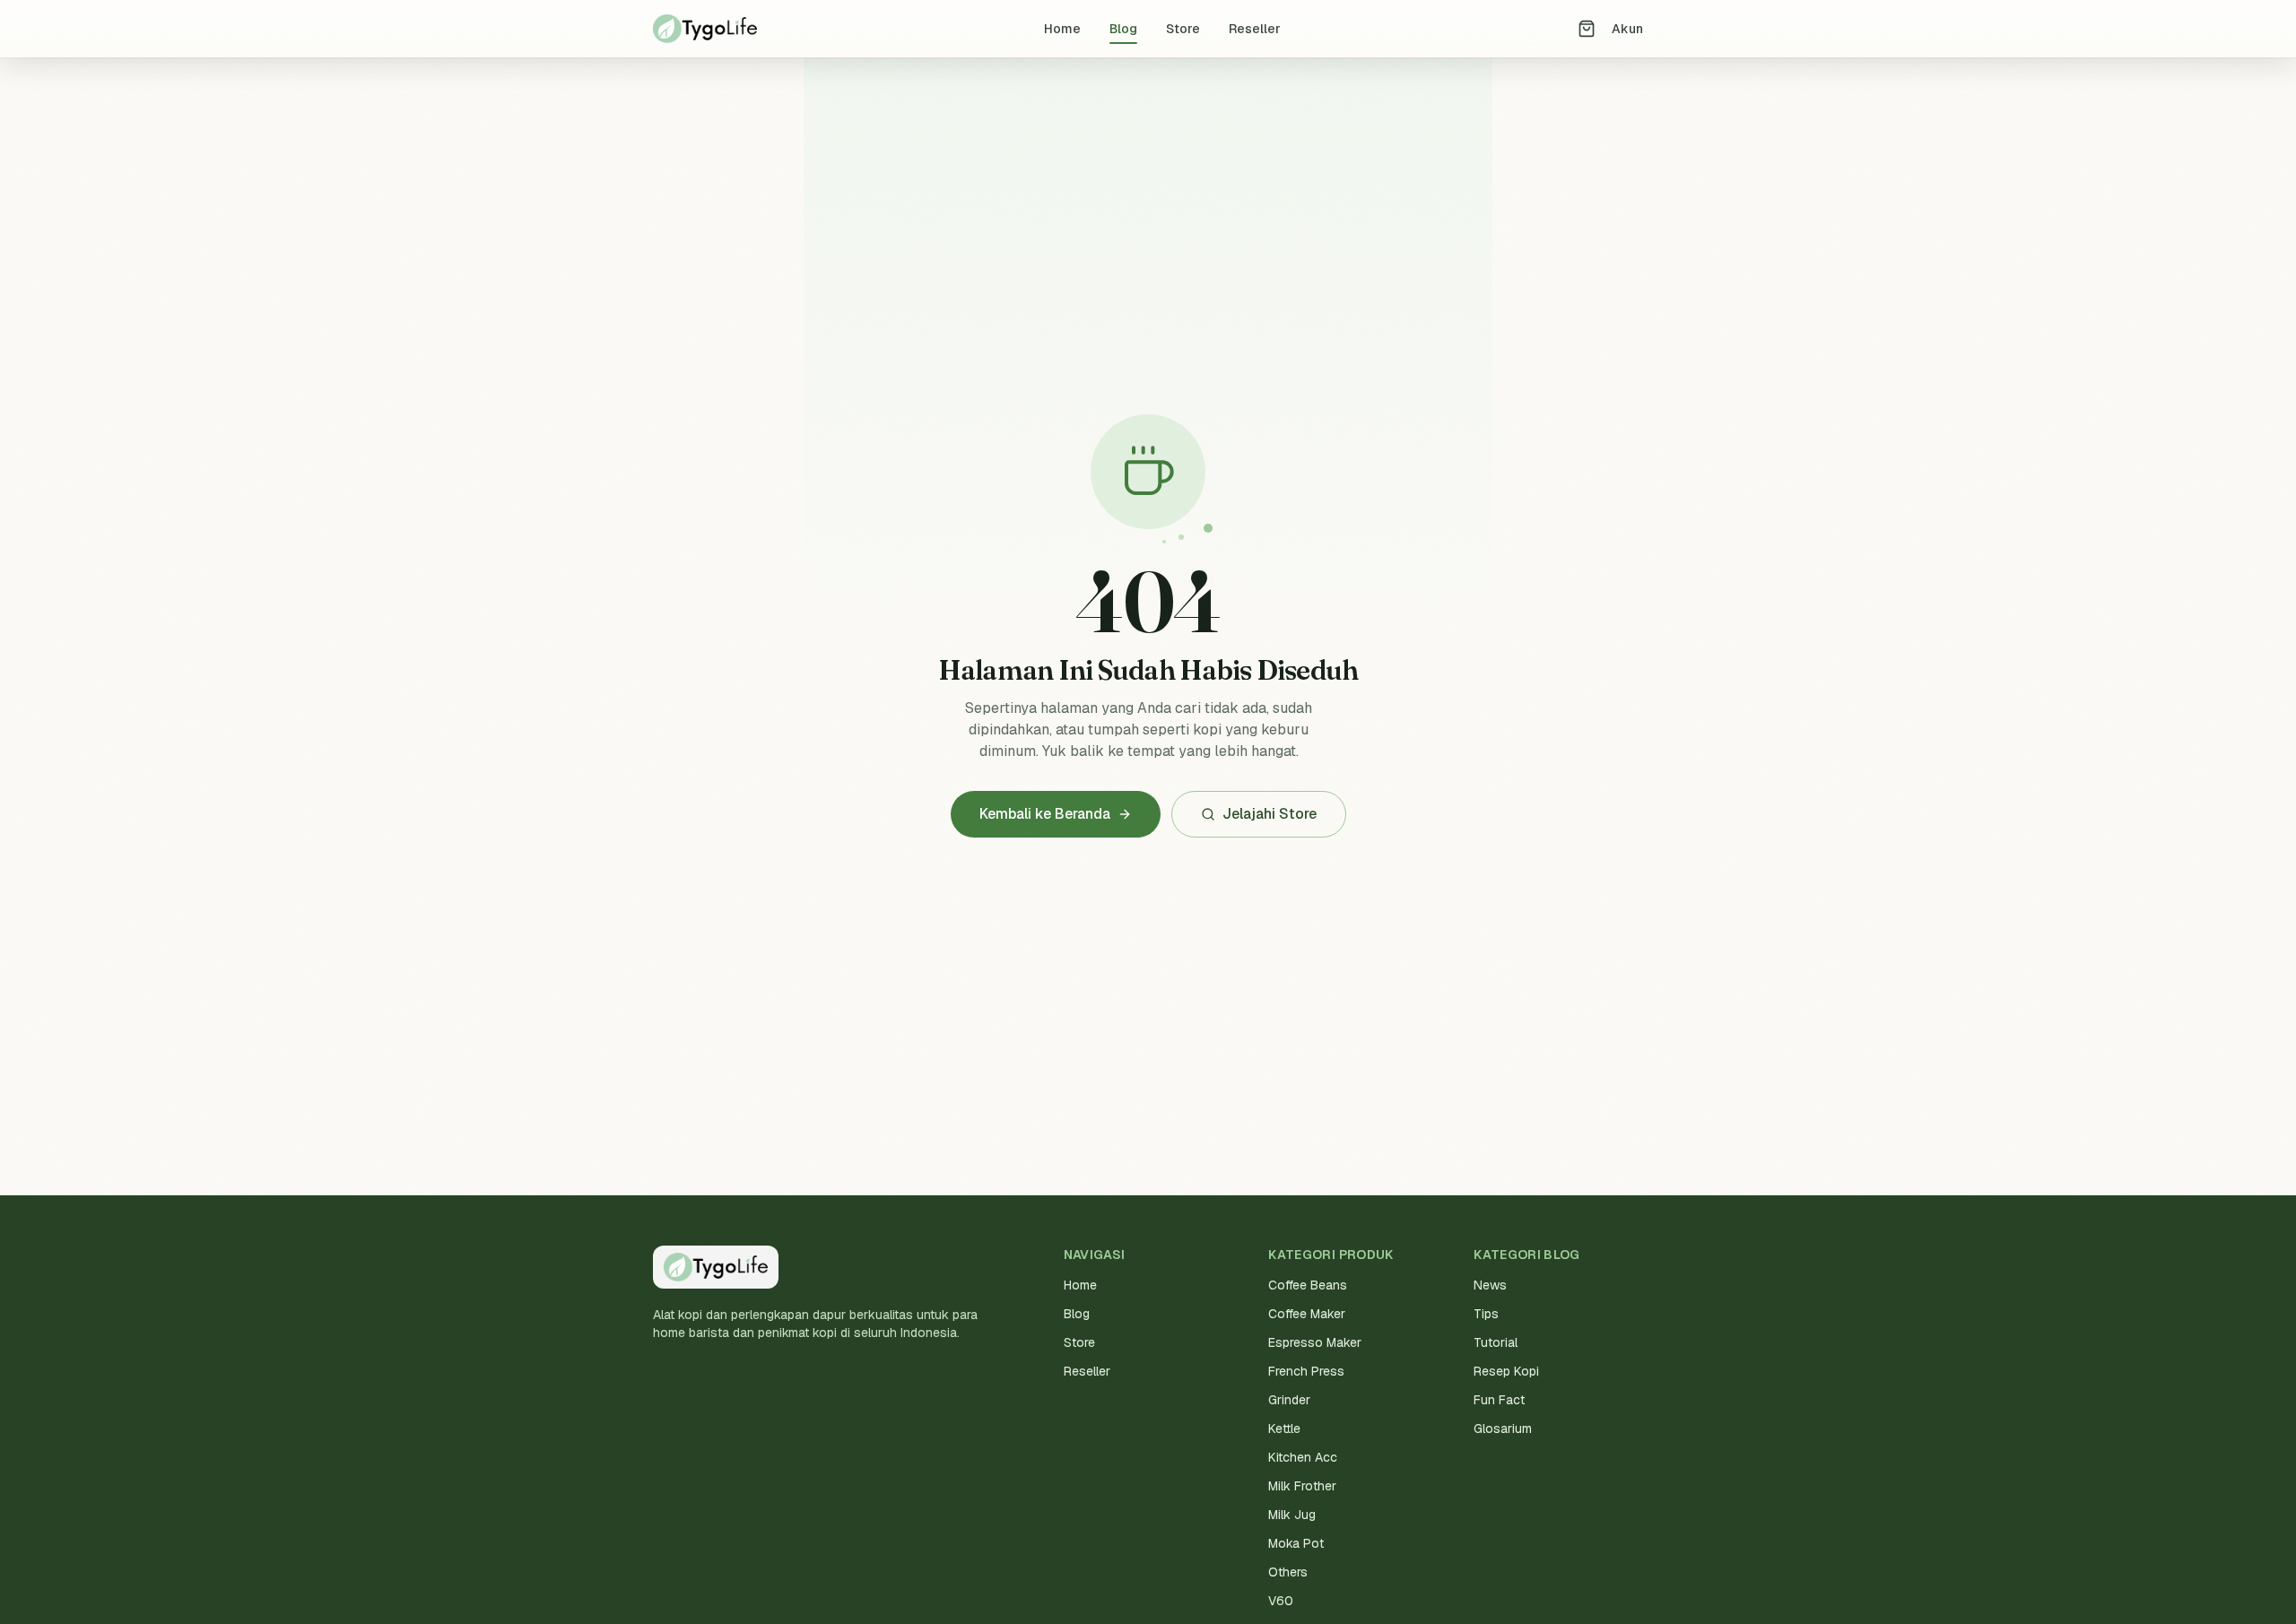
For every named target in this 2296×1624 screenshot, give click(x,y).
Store (1183, 29)
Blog (1123, 29)
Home (1062, 29)
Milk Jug (1292, 1515)
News (1490, 1285)
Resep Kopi (1506, 1371)
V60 (1281, 1601)
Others (1288, 1572)
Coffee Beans (1308, 1285)
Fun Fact (1499, 1400)
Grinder (1289, 1400)
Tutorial (1496, 1342)
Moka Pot (1296, 1543)
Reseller (1255, 29)
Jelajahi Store (1270, 814)
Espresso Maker (1315, 1342)
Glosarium (1503, 1429)
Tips (1486, 1314)
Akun (1627, 29)
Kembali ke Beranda (1045, 814)
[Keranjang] (1587, 29)
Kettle (1284, 1429)
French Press (1306, 1371)
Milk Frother (1302, 1486)
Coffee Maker (1307, 1314)
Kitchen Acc (1303, 1457)
